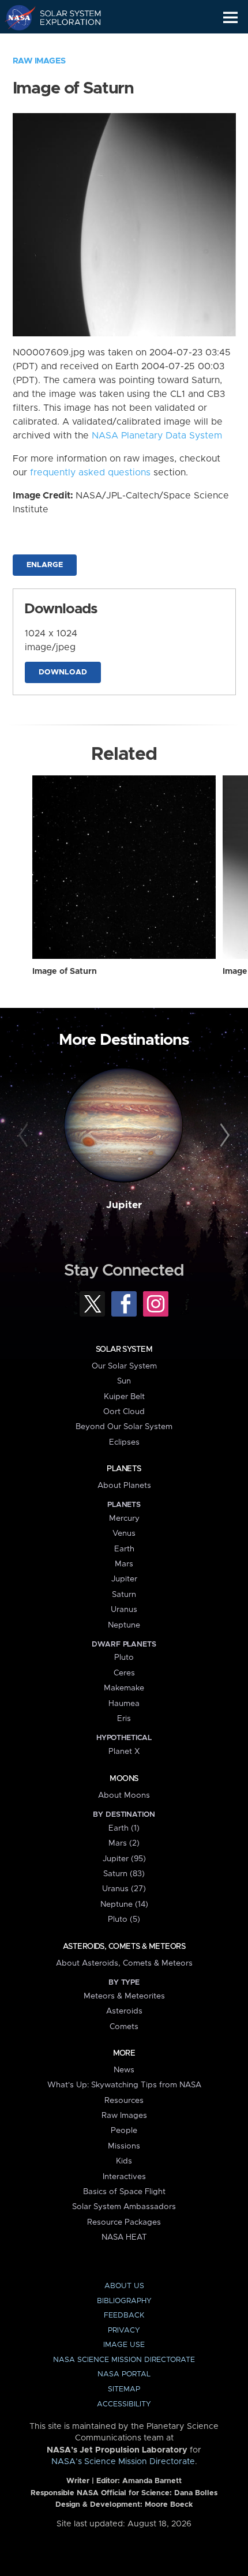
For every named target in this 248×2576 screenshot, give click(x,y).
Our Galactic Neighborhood (64, 44)
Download (63, 672)
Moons (124, 1779)
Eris (124, 1719)
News (124, 2070)
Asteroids (124, 2011)
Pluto (124, 1658)
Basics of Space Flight (124, 2192)
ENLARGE (45, 565)
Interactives (124, 2177)
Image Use (124, 2345)
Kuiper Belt (124, 1397)
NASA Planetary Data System (157, 436)
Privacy (124, 2331)
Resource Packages (124, 2222)
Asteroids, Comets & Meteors (124, 1947)
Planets (124, 1469)
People (124, 2131)
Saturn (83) (124, 1874)
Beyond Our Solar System (124, 1427)
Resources (124, 2101)
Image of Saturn (65, 972)
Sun (124, 1381)
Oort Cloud (124, 1412)
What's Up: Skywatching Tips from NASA (124, 2085)
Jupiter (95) (124, 1859)
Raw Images (39, 61)
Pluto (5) (124, 1919)
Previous (25, 1136)
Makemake (124, 1688)
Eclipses (124, 1442)
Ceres (124, 1673)
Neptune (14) (124, 1904)
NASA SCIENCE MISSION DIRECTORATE (124, 2360)
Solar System (124, 1349)
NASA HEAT (124, 2237)
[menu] (230, 18)
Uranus (124, 1610)
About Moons (124, 1795)
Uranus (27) (124, 1889)
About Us (124, 2286)
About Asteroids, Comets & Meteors (124, 1963)
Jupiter (124, 1205)
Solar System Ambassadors (124, 2207)
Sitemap (124, 2389)
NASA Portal (124, 2374)
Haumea (124, 1704)
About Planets (124, 1486)
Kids (124, 2161)
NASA (15, 17)
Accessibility (124, 2404)
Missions (124, 2146)
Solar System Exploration (64, 17)
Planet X (124, 1752)
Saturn (124, 1595)
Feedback (124, 2316)
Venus (124, 1533)
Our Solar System (124, 1366)
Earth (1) (124, 1828)
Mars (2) (124, 1843)
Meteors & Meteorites (124, 1996)
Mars (124, 1564)
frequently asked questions (90, 473)
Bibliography (124, 2301)
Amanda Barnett (152, 2481)
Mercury (124, 1518)
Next (223, 1136)
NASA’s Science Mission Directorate (123, 2462)
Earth (124, 1549)
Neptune (124, 1625)
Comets (124, 2027)
